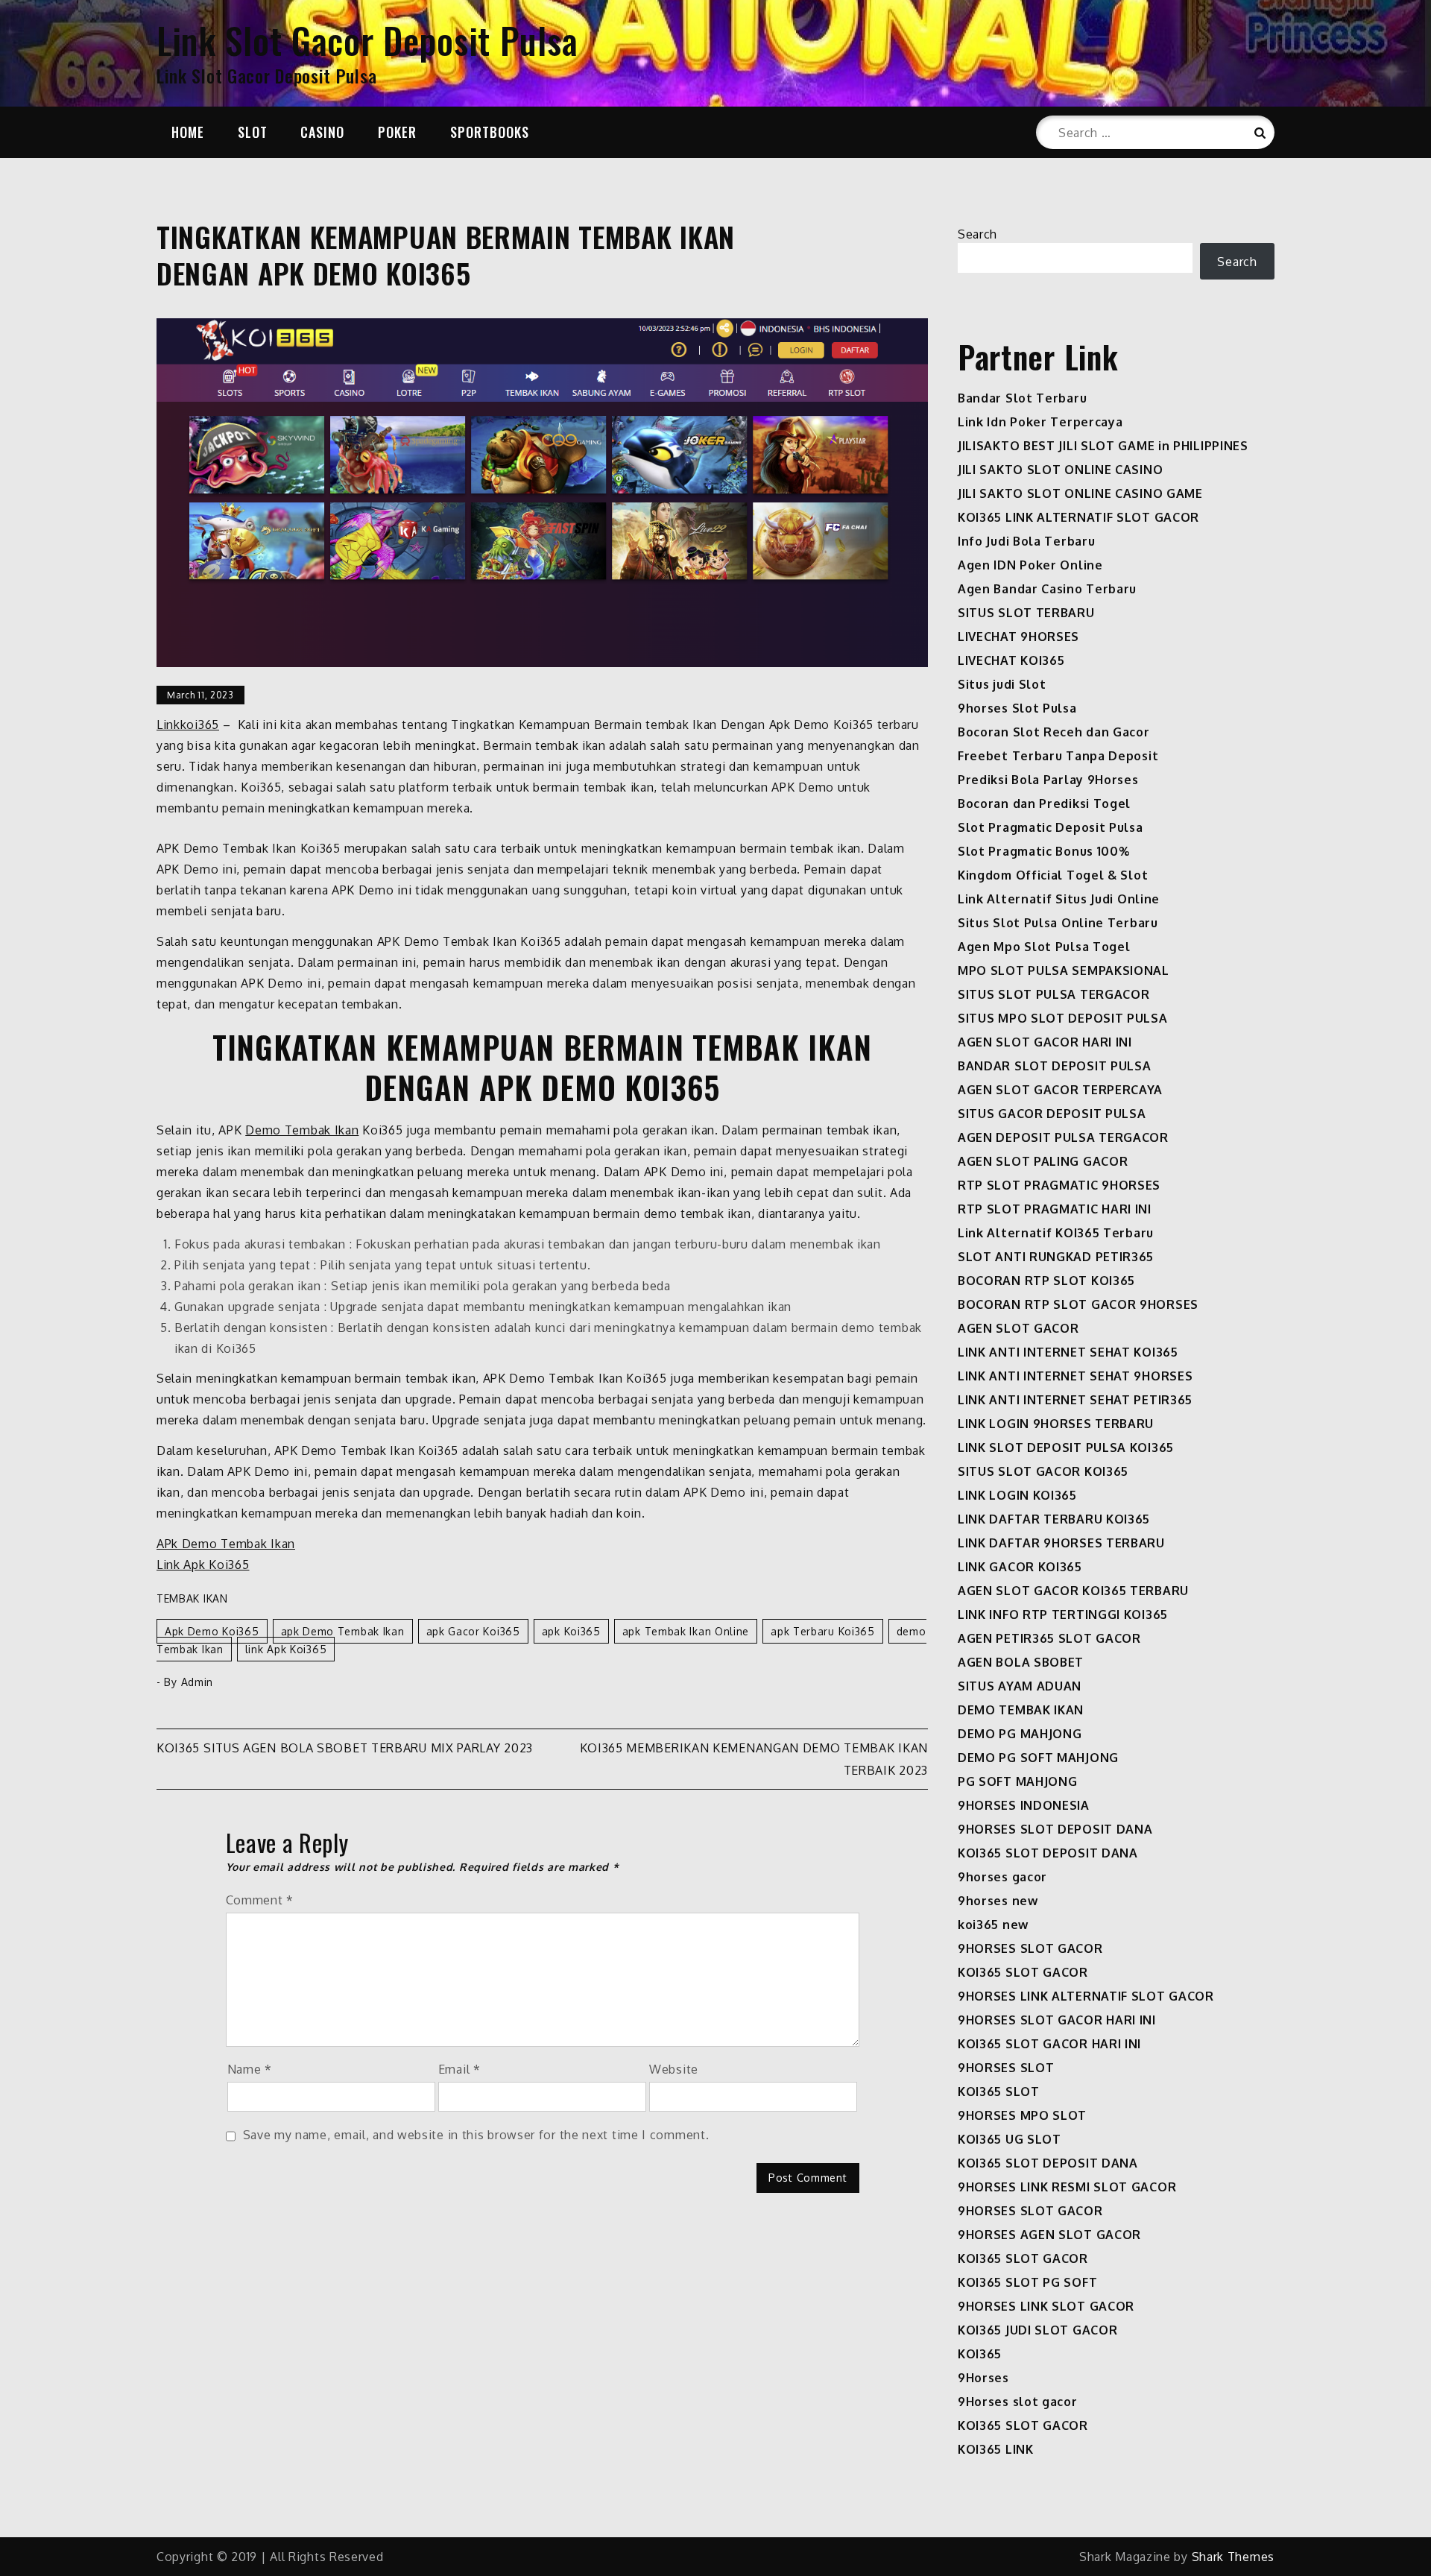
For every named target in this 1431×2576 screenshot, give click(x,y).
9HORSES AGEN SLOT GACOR (1049, 2235)
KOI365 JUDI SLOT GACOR (1037, 2330)
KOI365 (980, 2354)
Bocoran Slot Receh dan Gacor (1054, 732)
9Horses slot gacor (1018, 2402)
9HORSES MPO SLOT (1022, 2115)
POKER (397, 132)
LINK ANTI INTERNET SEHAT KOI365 (1068, 1352)
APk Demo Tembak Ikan (226, 1544)
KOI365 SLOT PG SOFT (1027, 2282)
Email (459, 2069)
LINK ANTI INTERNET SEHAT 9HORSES (1075, 1376)
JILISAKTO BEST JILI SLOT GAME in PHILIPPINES (1103, 446)
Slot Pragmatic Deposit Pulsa (1051, 827)
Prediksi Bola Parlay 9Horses (1048, 780)
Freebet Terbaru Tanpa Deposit (1058, 756)
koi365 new (993, 1925)
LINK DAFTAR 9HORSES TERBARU (1061, 1543)
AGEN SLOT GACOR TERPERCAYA (1060, 1090)
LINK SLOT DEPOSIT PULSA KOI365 (1066, 1448)
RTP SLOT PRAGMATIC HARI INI (1055, 1209)
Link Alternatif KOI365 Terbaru (1056, 1233)
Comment (260, 1900)
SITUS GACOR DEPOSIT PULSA (1052, 1114)
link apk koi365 (286, 1649)
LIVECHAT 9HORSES (1018, 637)
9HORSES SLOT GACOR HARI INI (1057, 2020)
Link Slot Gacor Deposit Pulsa (367, 40)
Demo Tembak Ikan (302, 1130)
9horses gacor (1002, 1877)
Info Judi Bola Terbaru (1026, 541)
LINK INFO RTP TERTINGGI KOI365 (1063, 1614)
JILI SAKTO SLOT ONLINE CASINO (1060, 470)
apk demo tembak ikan (343, 1631)
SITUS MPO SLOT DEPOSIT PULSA (1063, 1018)
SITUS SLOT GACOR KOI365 (1043, 1471)
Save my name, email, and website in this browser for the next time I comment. (476, 2135)
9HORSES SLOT (1006, 2068)
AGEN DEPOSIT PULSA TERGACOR (1063, 1137)
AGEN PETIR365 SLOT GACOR (1049, 1638)
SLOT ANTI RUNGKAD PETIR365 (1056, 1257)
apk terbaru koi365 (823, 1631)
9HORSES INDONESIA (1024, 1805)
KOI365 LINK (996, 2449)
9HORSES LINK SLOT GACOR (1046, 2306)
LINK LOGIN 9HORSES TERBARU (1056, 1424)
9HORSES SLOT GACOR (1030, 1948)
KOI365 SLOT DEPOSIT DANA (1048, 1853)
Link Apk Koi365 (203, 1565)
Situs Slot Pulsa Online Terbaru (1058, 923)
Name (250, 2069)
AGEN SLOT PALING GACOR (1043, 1161)
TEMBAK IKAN (192, 1598)
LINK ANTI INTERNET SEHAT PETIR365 (1075, 1400)
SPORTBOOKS (490, 132)
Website (674, 2069)
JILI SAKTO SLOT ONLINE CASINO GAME (1080, 493)
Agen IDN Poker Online (1030, 565)
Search (977, 234)
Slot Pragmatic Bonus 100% (1044, 851)
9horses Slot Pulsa (1017, 708)
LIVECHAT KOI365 (1011, 660)
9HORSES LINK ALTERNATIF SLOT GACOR (1086, 1996)
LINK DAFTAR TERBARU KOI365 (1054, 1519)
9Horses (983, 2378)
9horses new (998, 1901)
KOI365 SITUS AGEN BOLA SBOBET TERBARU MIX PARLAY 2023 (345, 1748)
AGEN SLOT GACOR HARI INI (1045, 1042)
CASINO (322, 132)
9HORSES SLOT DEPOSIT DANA (1055, 1829)
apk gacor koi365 (473, 1631)
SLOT (253, 132)
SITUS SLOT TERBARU (1026, 613)
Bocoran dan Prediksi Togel (1044, 804)
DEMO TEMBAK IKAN (1021, 1710)
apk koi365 (571, 1631)
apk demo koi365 (212, 1631)
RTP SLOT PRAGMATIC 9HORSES (1059, 1185)
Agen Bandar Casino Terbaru (1047, 589)
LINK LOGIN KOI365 (1017, 1495)
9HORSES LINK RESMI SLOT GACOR (1067, 2187)
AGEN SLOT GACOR (1018, 1328)
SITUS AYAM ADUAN (1020, 1686)
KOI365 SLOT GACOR (1023, 1972)
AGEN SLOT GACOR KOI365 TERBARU (1073, 1591)
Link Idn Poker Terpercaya (1040, 422)
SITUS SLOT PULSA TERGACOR (1054, 994)
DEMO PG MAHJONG (1020, 1734)
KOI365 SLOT (999, 2092)
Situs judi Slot (1002, 684)
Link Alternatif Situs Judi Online (1059, 899)
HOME (188, 132)
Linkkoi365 (188, 724)
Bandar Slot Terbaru (1022, 398)
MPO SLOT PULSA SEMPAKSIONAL (1064, 970)
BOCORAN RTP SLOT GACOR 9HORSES (1078, 1304)
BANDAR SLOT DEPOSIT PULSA (1055, 1066)
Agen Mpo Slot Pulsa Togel (1044, 947)
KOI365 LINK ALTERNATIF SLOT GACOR (1078, 517)
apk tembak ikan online (686, 1631)
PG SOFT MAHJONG (1018, 1781)
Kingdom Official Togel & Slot (1053, 875)
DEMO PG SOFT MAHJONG (1038, 1758)
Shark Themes (1233, 2557)
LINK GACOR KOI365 (1020, 1567)
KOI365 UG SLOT (1010, 2139)
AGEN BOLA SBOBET (1021, 1662)
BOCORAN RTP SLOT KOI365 (1046, 1281)
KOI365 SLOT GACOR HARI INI (1049, 2044)
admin (198, 1682)
